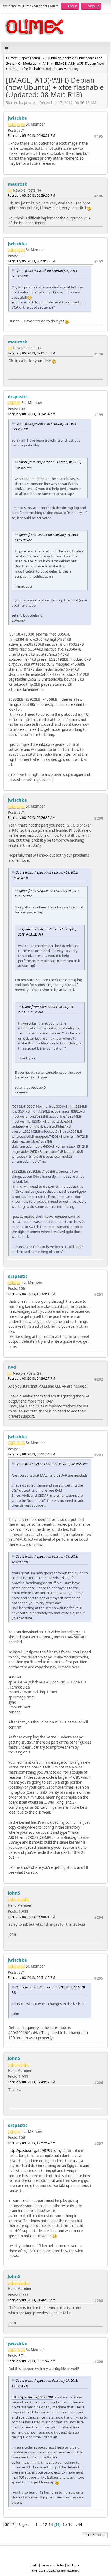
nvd (12, 1367)
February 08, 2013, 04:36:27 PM (32, 1379)
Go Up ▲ (74, 2565)
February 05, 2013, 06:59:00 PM (32, 195)
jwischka (17, 118)
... (41, 2524)
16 (70, 2524)
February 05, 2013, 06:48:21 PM (32, 136)
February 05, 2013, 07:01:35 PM (32, 353)
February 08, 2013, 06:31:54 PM (32, 1454)
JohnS (14, 1893)
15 (65, 2524)
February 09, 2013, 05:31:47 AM (32, 2361)
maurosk (18, 184)
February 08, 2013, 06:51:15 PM (32, 1978)
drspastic (18, 397)
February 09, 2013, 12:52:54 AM (32, 2143)
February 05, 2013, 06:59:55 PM (32, 261)
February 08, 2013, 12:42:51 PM (32, 1294)
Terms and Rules (53, 2565)
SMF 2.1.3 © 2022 (44, 2571)
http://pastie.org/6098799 (30, 2151)
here (77, 1632)
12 (45, 2524)
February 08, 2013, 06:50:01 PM (32, 1917)
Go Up (10, 2525)
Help (34, 2565)
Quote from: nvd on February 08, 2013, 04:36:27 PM (52, 1464)
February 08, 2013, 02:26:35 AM (32, 818)
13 (51, 2524)
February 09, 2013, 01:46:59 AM (32, 2300)
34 (80, 2524)
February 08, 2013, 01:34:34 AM (32, 414)
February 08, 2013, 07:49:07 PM (32, 2082)
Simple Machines (68, 2571)
